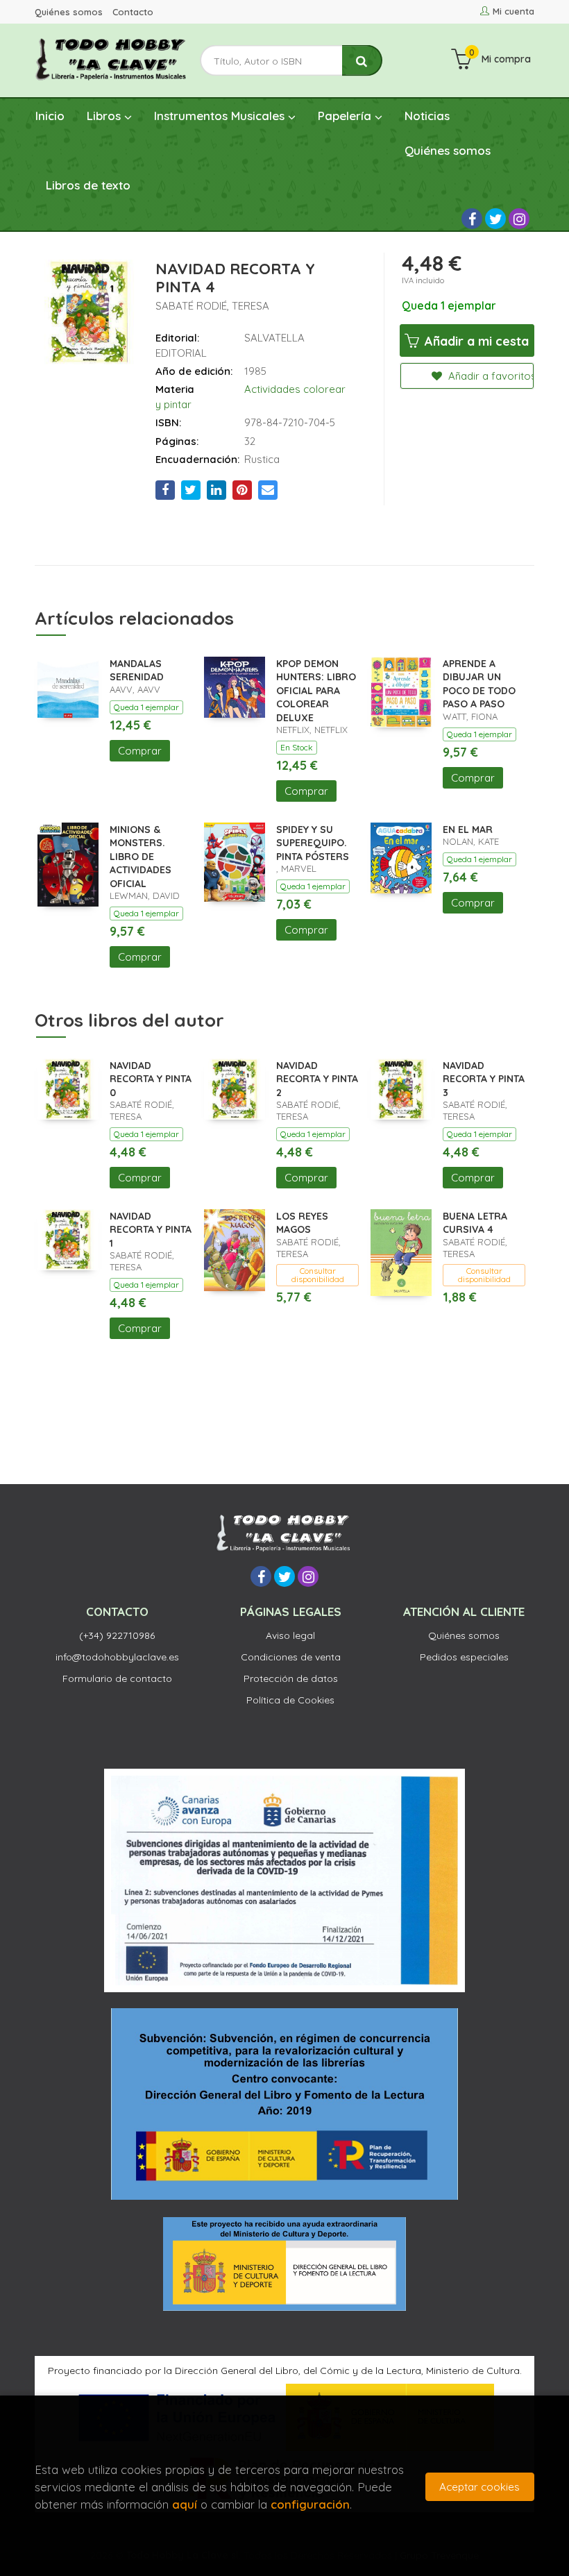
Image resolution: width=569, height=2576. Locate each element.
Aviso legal (290, 1635)
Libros (105, 116)
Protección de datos (291, 1678)
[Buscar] (362, 61)
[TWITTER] (495, 219)
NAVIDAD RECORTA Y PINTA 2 (317, 1079)
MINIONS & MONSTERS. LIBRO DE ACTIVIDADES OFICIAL (141, 857)
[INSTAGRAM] (519, 219)
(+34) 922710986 (117, 1635)
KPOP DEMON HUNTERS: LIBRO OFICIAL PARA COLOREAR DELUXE (316, 691)
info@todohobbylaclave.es (117, 1657)
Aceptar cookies (479, 2487)
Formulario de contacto (117, 1678)
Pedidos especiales (464, 1657)
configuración (310, 2504)
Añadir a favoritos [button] (490, 376)
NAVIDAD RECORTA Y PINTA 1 (151, 1230)
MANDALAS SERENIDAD (137, 671)
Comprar (140, 751)
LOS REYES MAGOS (302, 1223)
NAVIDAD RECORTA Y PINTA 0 (151, 1079)
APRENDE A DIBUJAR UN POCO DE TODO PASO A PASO (479, 684)
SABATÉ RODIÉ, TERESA (212, 306)
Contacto (133, 12)
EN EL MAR (468, 830)
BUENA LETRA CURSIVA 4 (475, 1223)
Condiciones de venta (291, 1657)
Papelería (346, 116)
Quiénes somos (69, 12)
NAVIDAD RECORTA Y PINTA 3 (484, 1079)
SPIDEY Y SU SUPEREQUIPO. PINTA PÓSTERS (313, 843)
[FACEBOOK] (472, 219)
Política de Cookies (290, 1700)
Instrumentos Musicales (221, 116)
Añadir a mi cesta (475, 341)
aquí (185, 2504)
